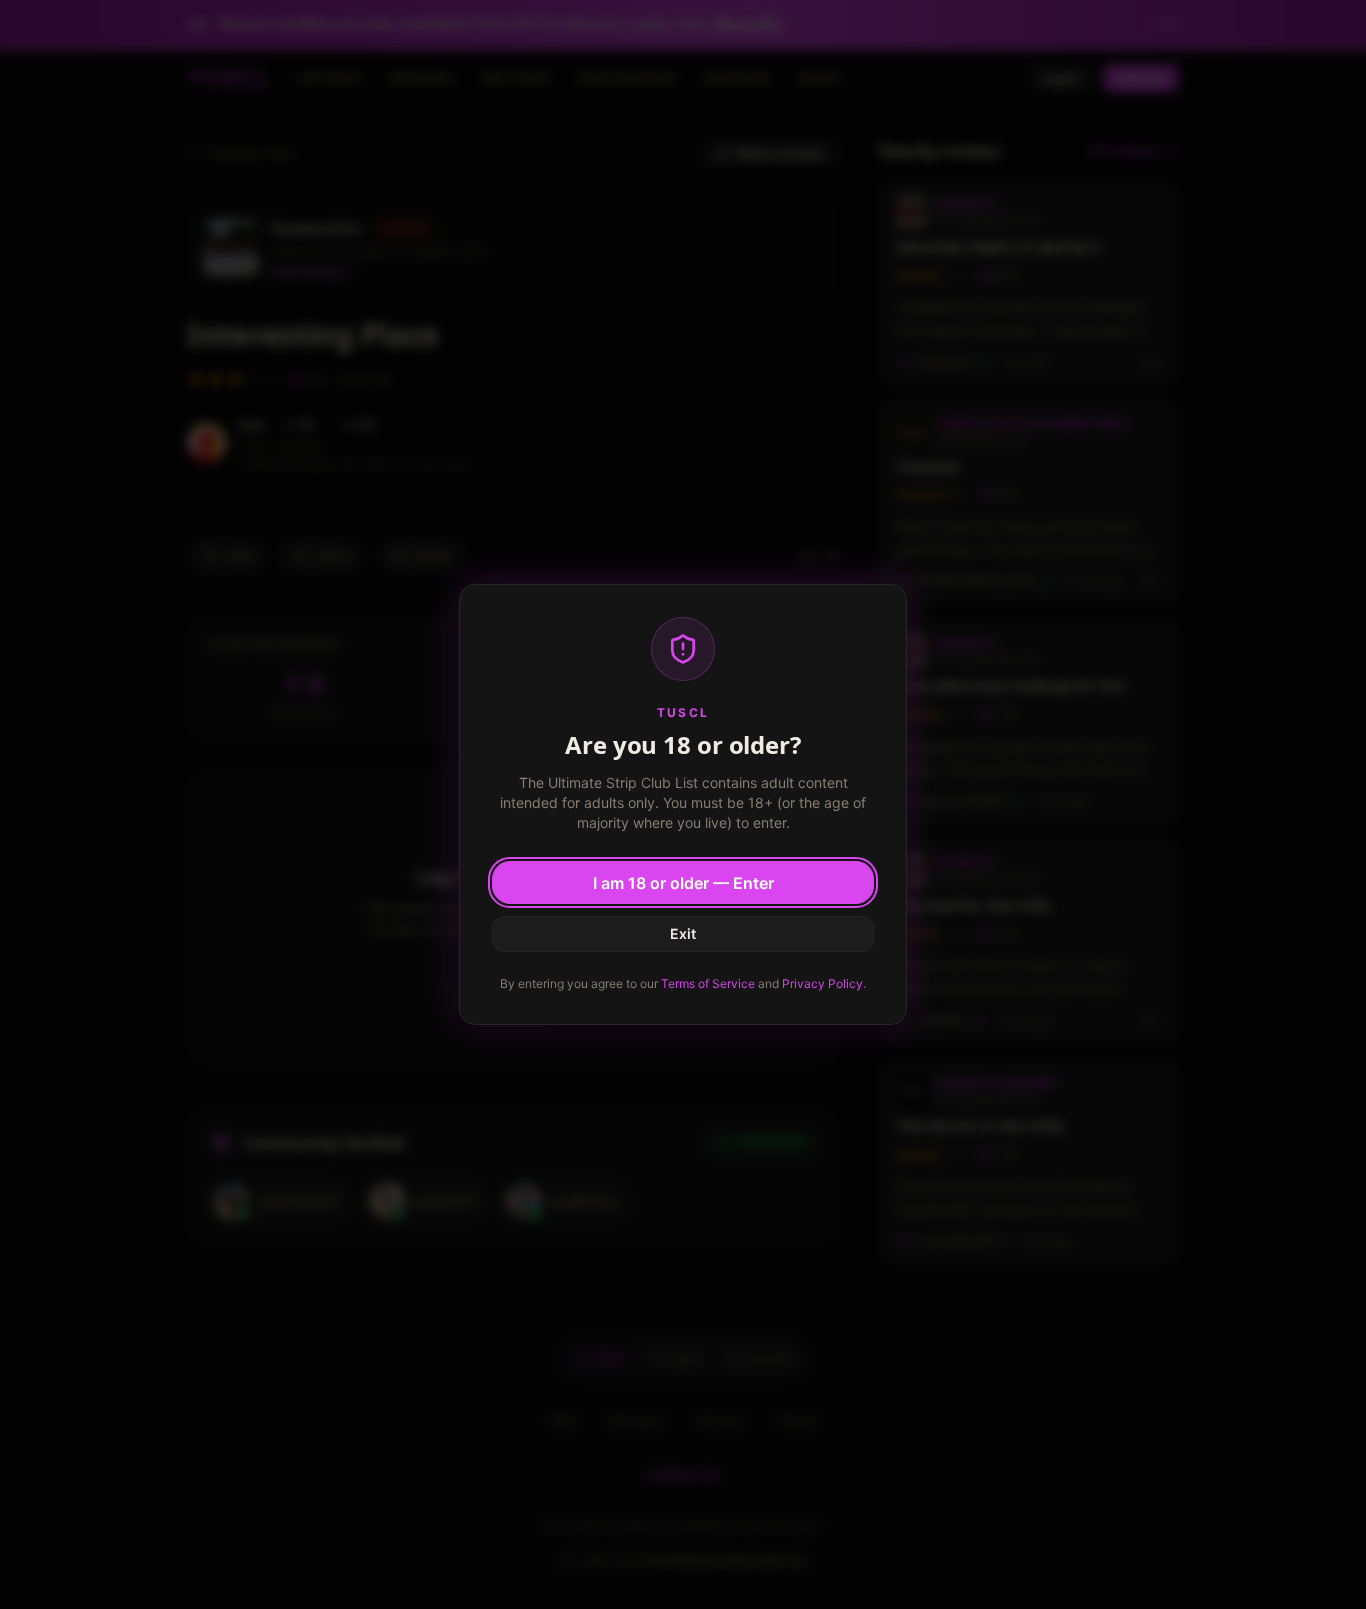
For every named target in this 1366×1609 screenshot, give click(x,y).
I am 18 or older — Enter (683, 883)
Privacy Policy (822, 983)
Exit (683, 933)
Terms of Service (708, 983)
